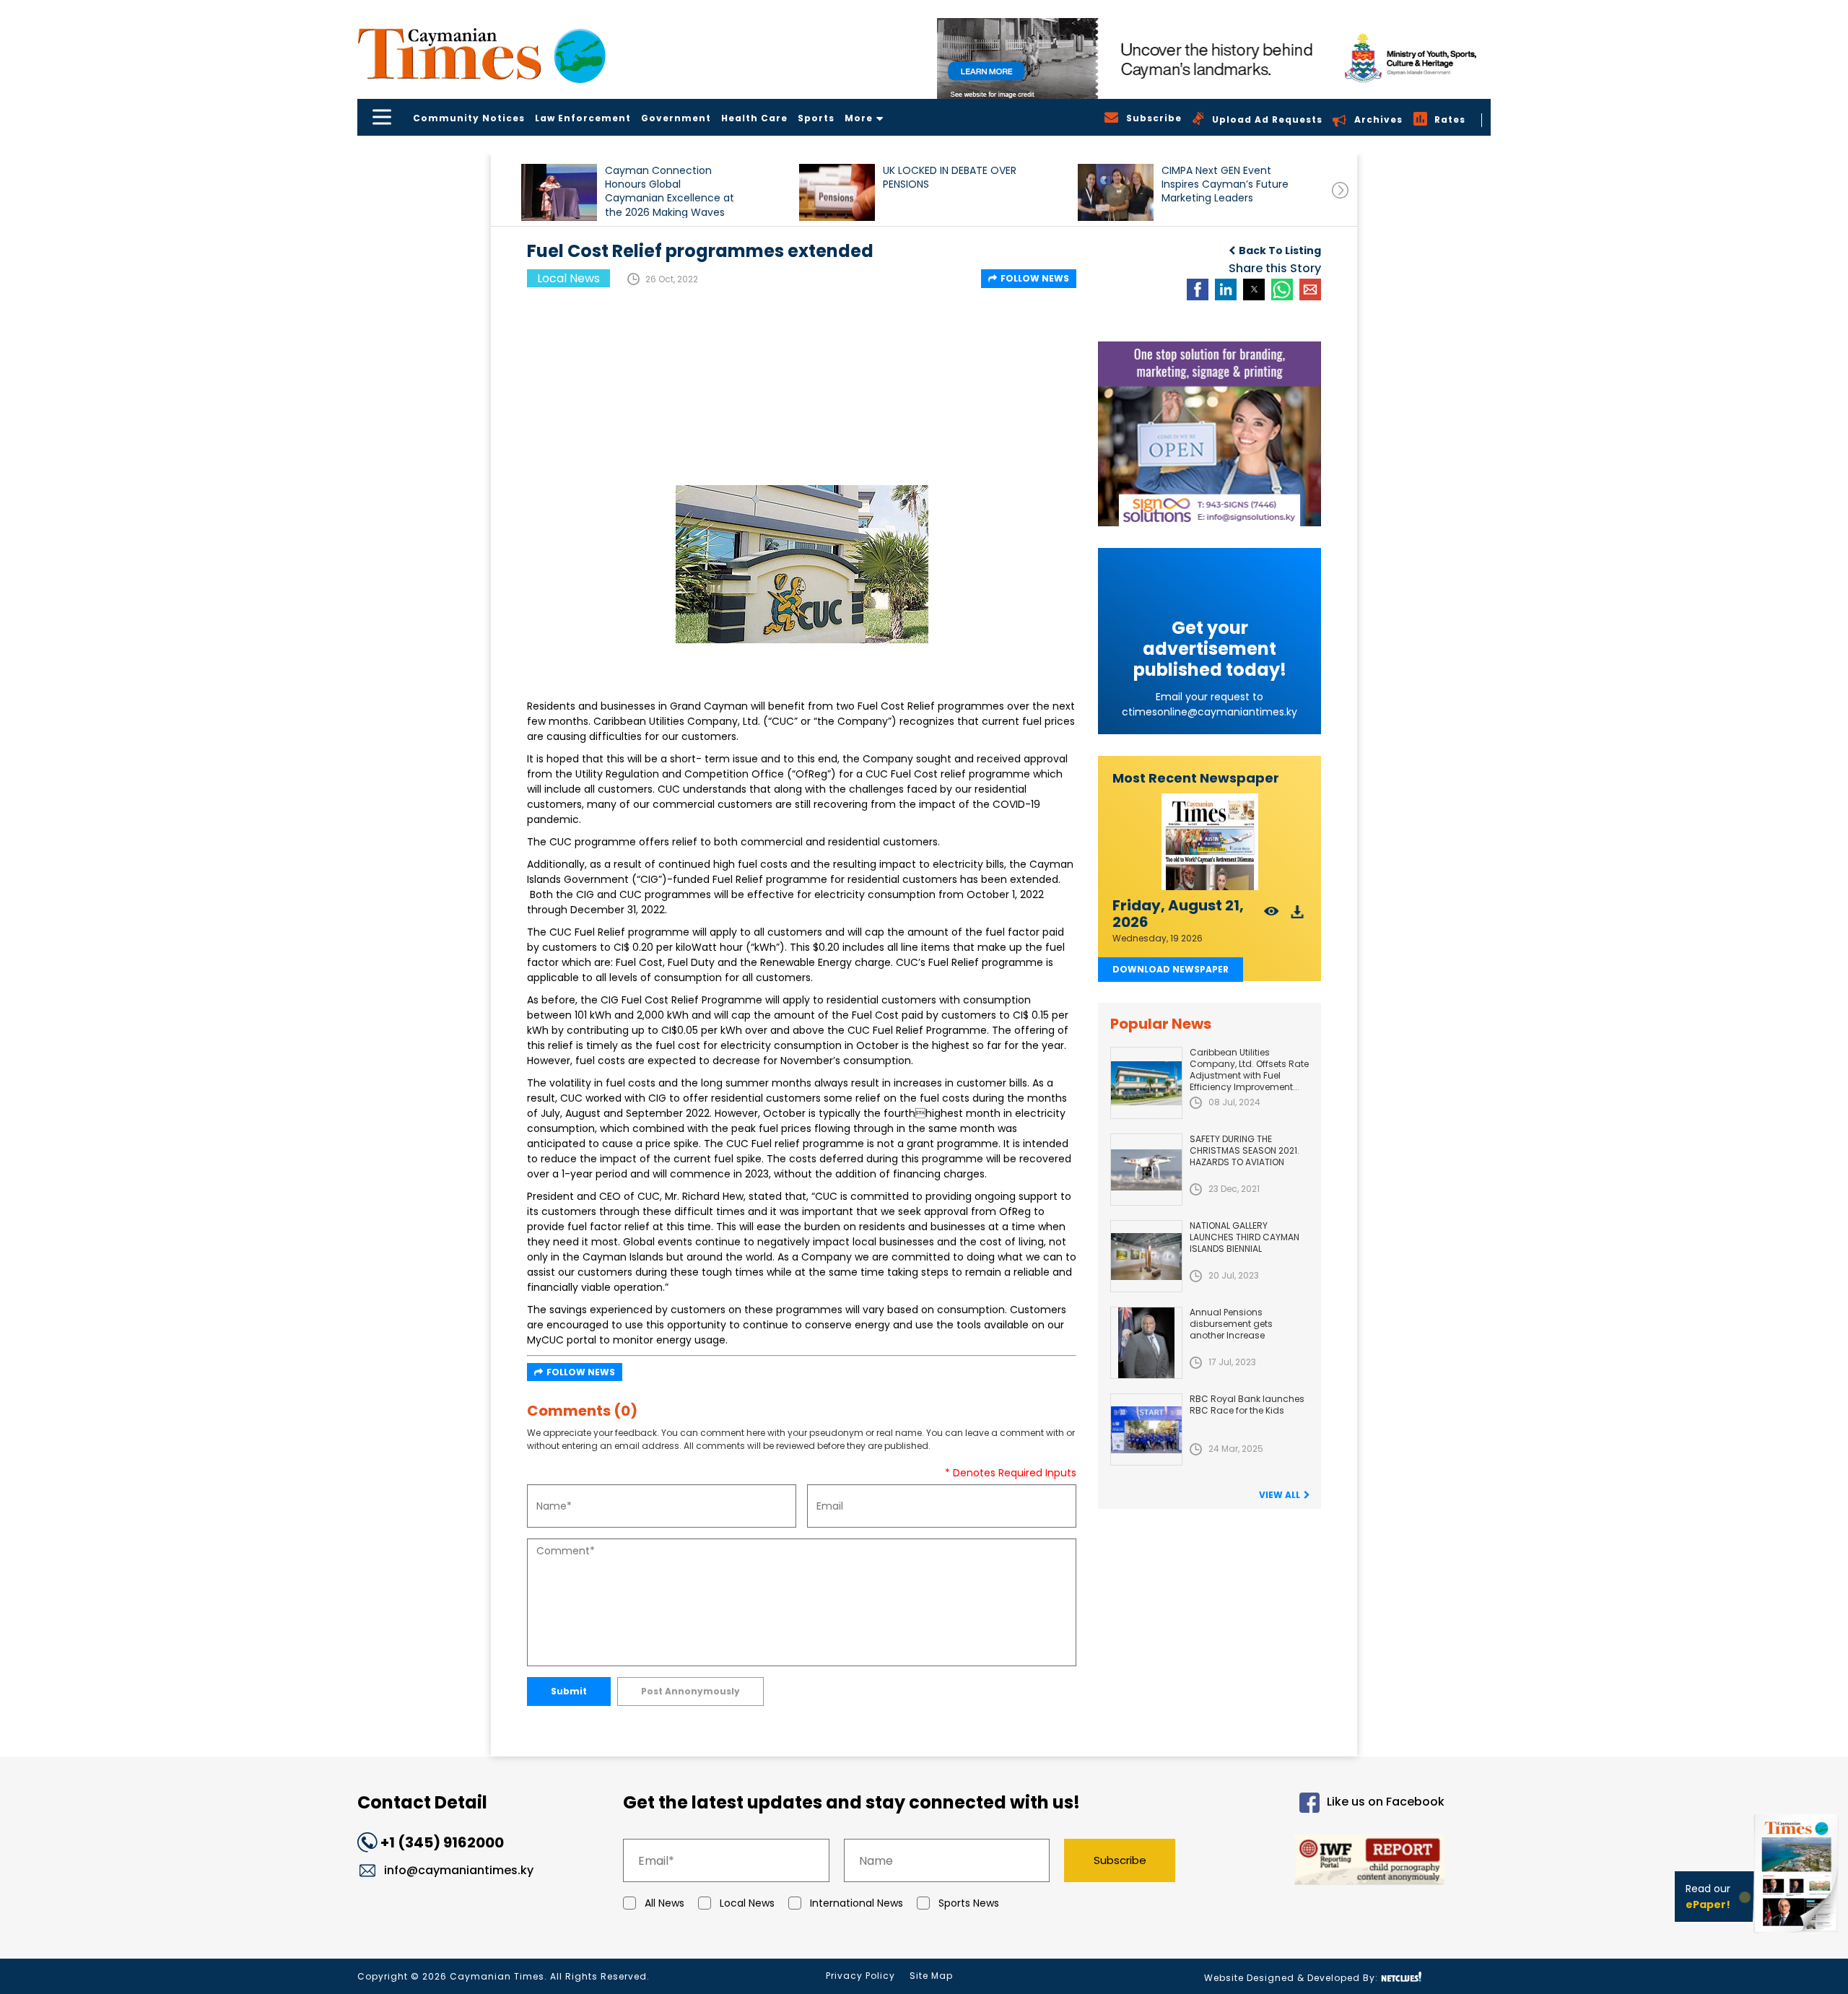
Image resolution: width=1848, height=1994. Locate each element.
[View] (1272, 916)
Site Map (931, 1976)
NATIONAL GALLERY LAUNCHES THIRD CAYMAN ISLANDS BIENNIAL (1245, 1237)
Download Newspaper (1171, 969)
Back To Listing (1280, 251)
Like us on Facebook (1386, 1802)
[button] (559, 192)
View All (1280, 1495)
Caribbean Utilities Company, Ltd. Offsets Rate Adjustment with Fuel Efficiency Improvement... (1249, 1070)
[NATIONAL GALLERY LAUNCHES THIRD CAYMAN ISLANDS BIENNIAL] (1146, 1256)
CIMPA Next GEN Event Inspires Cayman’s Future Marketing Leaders (1225, 184)
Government (676, 118)
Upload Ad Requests (1267, 119)
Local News (747, 1903)
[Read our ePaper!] (1797, 1936)
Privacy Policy (860, 1976)
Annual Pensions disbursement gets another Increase (1231, 1324)
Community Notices (469, 118)
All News (664, 1903)
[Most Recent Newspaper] (1210, 842)
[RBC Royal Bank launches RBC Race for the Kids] (1146, 1429)
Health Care (754, 118)
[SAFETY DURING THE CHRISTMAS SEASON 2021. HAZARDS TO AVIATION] (1146, 1170)
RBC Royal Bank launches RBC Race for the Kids (1247, 1405)
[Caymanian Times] (481, 54)
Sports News (969, 1903)
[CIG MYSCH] (1214, 58)
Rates (1450, 119)
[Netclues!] (1401, 1977)
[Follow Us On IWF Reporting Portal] (1322, 1862)
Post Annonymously (690, 1691)
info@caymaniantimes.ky (459, 1870)
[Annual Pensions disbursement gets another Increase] (1146, 1343)
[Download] (1298, 916)
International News (857, 1903)
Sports (816, 118)
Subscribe (1120, 1860)
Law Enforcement (583, 118)
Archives (1378, 119)
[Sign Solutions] (1210, 434)
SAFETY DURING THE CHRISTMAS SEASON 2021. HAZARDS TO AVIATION (1245, 1150)
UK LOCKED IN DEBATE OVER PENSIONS (950, 178)
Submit (569, 1691)
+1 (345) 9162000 (442, 1842)
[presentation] (1340, 190)
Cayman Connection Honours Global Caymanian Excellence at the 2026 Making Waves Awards (670, 191)
